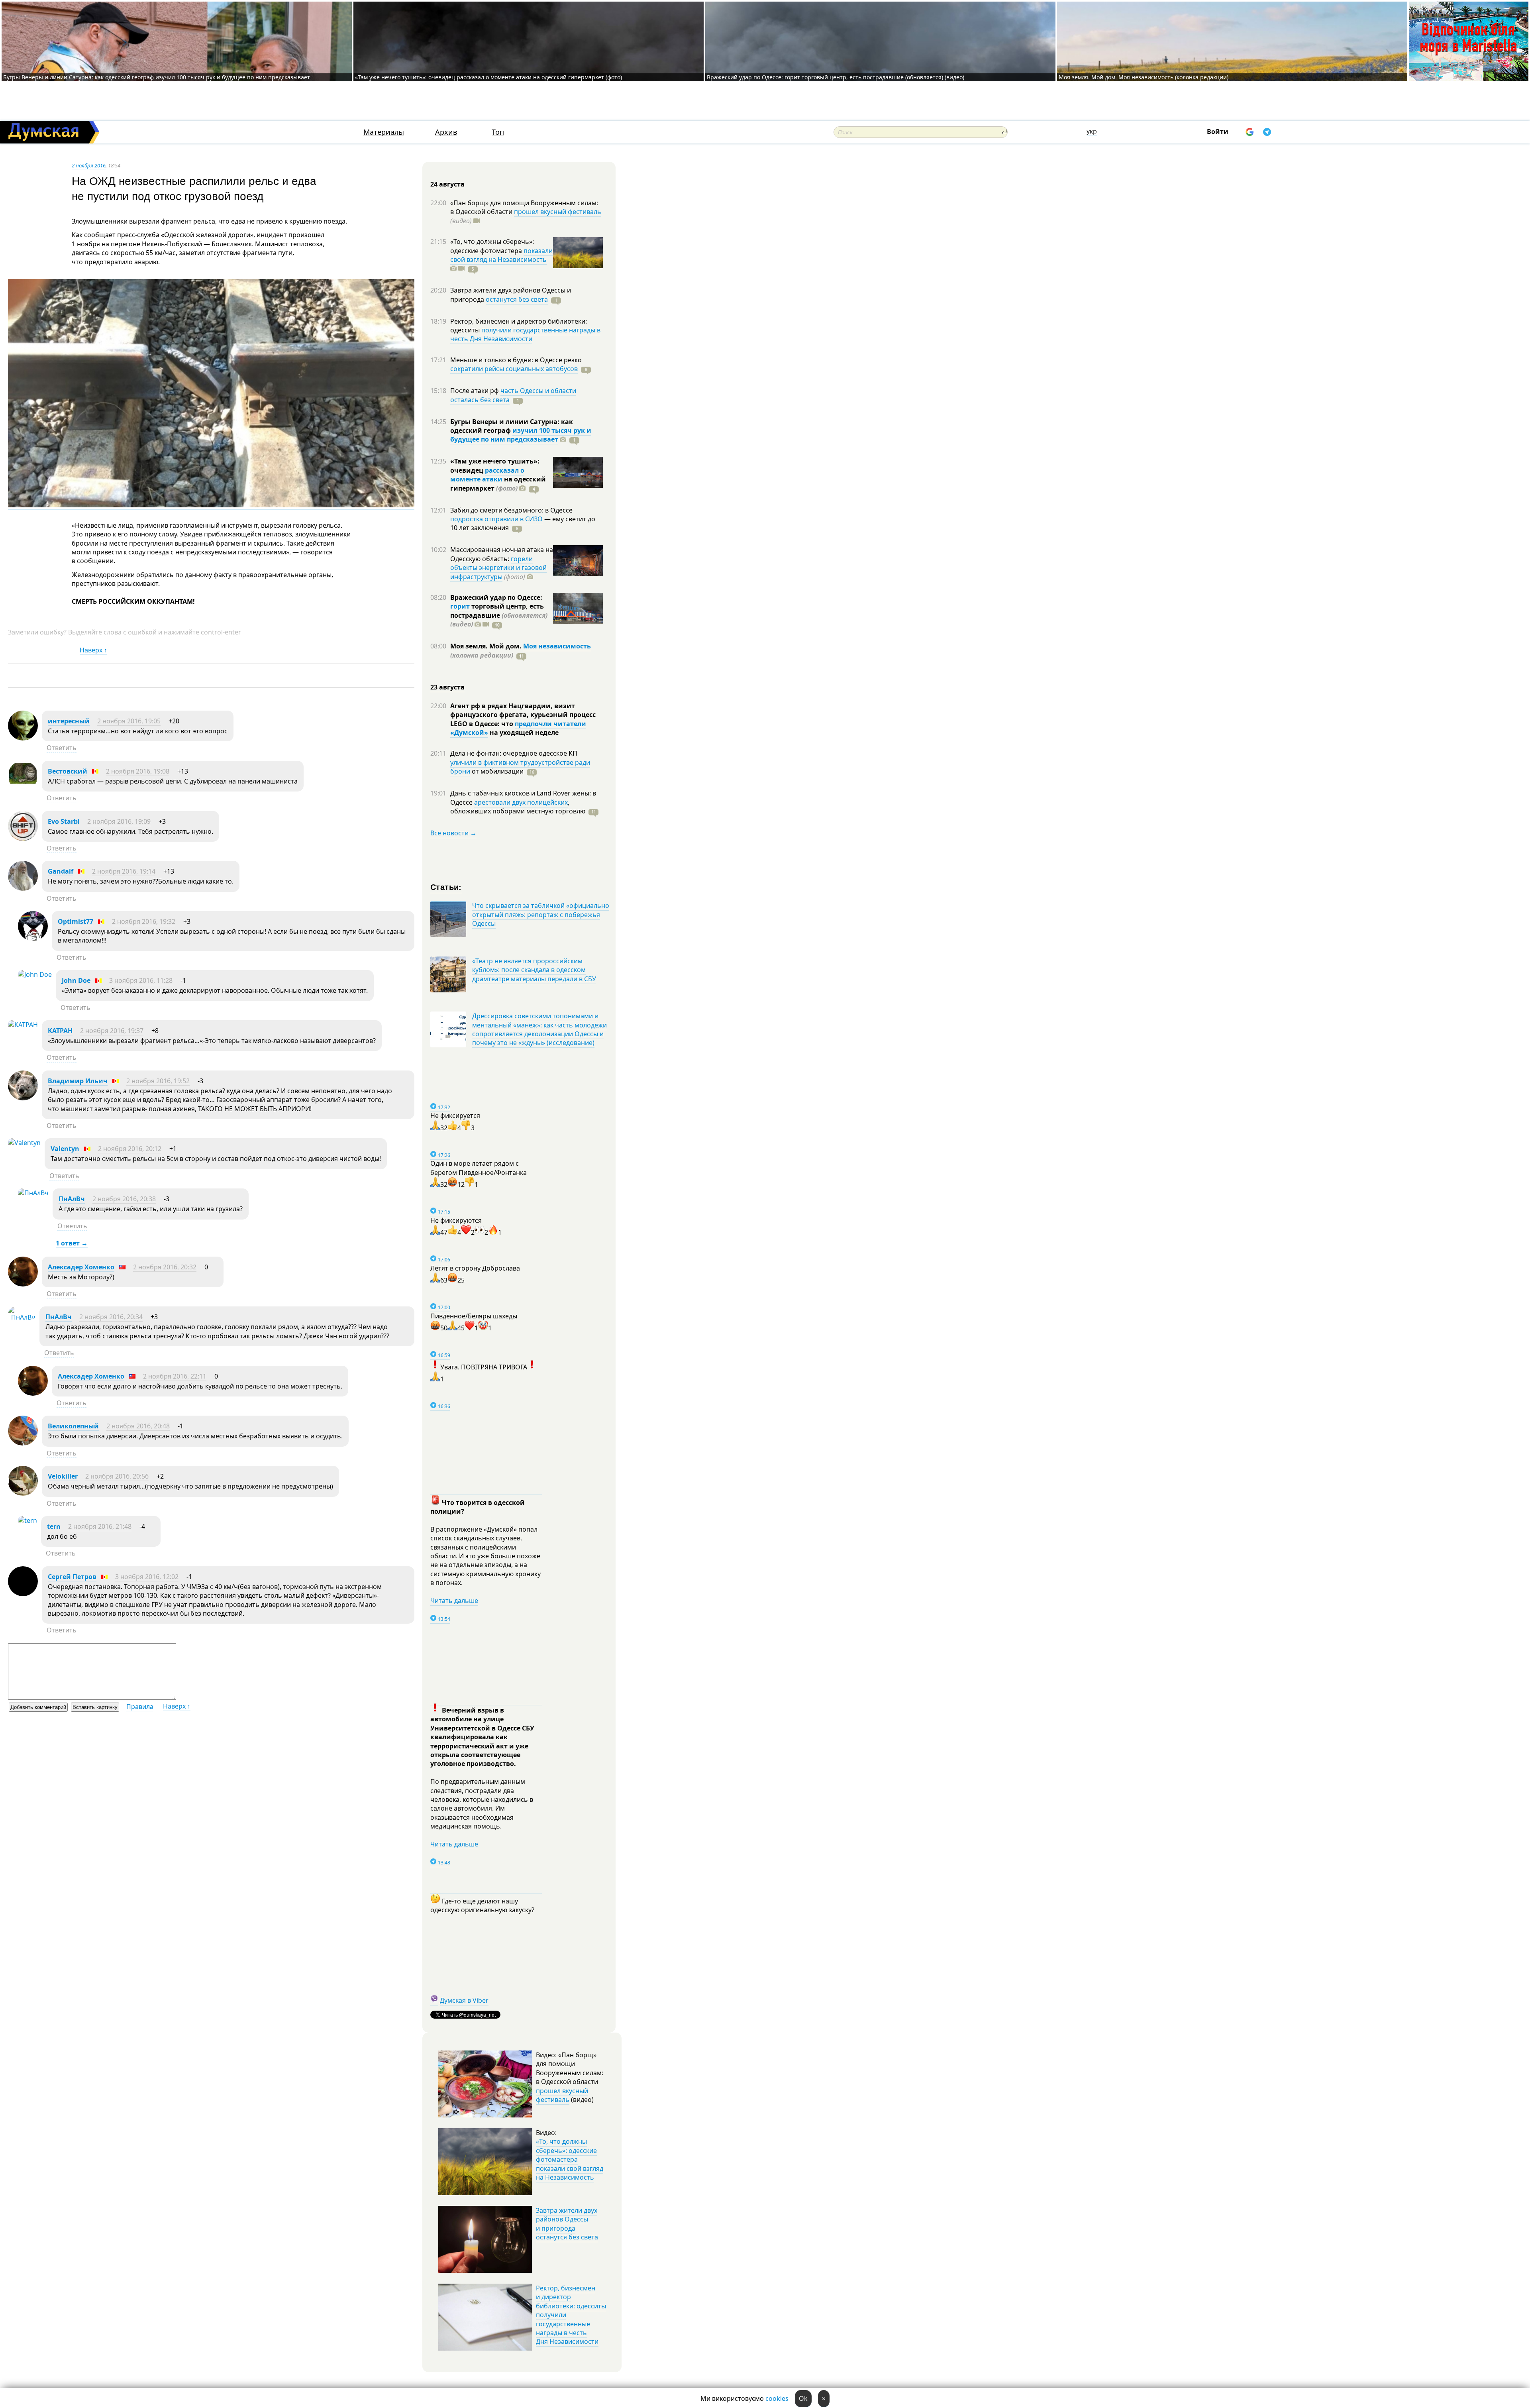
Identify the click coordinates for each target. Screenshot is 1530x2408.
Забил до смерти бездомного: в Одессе (511, 510)
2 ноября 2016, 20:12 (130, 1149)
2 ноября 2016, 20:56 (117, 1476)
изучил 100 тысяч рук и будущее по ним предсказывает (521, 435)
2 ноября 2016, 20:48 (138, 1426)
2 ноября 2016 (89, 165)
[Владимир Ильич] (23, 1098)
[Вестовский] (23, 788)
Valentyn (65, 1149)
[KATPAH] (23, 1025)
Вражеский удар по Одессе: (496, 597)
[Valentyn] (24, 1143)
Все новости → (453, 833)
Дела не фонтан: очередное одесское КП (514, 753)
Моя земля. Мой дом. (487, 646)
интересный (69, 721)
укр (1092, 131)
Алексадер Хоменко (81, 1267)
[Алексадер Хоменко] (23, 1284)
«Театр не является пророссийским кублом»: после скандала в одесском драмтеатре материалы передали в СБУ (534, 970)
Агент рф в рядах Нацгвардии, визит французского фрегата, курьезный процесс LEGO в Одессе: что (523, 715)
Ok (803, 2398)
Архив (446, 132)
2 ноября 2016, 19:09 (119, 821)
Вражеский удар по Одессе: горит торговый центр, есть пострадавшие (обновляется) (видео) (836, 77)
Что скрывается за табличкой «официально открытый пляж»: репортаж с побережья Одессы (541, 914)
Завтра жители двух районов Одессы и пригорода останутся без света (567, 2224)
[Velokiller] (23, 1493)
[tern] (27, 1520)
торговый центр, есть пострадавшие (499, 615)
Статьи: (446, 887)
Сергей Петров (72, 1577)
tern (54, 1526)
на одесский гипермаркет (498, 483)
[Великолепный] (23, 1443)
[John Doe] (35, 974)
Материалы (384, 132)
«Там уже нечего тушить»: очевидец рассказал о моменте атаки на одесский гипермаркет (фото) (488, 77)
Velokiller (63, 1476)
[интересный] (23, 738)
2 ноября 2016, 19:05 (129, 721)
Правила (140, 1707)
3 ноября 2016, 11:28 (141, 980)
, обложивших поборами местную (518, 807)
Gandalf (61, 871)
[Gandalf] (23, 888)
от (497, 771)
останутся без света (517, 299)
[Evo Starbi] (23, 839)
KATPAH (60, 1031)
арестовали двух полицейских (521, 802)
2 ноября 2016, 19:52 (158, 1081)
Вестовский (68, 771)
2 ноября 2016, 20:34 (111, 1317)
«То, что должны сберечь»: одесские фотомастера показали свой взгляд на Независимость (570, 2159)
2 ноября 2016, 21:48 (100, 1526)
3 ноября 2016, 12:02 (147, 1577)
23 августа (447, 687)
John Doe (76, 980)
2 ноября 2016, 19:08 (138, 771)
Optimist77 (76, 921)
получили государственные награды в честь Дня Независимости (525, 334)
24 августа (447, 184)
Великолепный (73, 1426)
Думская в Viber (464, 2000)
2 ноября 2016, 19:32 (144, 921)
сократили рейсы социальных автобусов (514, 369)
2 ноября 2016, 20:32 (165, 1267)
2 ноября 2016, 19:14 (124, 871)
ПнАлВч (72, 1199)
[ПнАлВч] (33, 1193)
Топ (498, 132)
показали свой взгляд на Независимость (501, 255)
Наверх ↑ (93, 650)
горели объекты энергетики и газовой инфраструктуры (498, 568)
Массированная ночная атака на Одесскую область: (502, 554)
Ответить (62, 748)
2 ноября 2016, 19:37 (112, 1031)
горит (460, 606)
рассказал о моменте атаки (487, 475)
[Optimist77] (33, 939)
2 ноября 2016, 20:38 (124, 1199)
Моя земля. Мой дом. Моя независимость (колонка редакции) (1144, 77)
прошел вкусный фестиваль (558, 212)
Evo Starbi (64, 821)
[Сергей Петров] (23, 1594)
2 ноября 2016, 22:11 (175, 1376)
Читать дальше (454, 1601)
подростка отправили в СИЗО (496, 519)
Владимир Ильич (78, 1081)
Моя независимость (557, 646)
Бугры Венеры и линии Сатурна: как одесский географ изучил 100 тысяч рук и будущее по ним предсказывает (157, 77)
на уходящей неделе (523, 733)
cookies (777, 2398)
